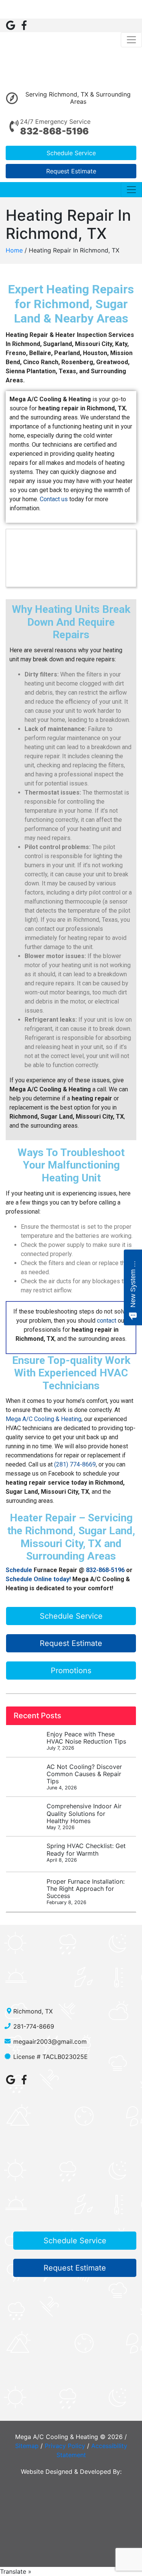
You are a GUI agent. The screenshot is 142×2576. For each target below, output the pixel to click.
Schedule (19, 1570)
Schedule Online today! (38, 1579)
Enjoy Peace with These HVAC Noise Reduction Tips (86, 1741)
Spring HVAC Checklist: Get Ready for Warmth (86, 1852)
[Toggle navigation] (131, 40)
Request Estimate (71, 171)
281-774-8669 (34, 2026)
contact (106, 1321)
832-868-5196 (54, 131)
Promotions (71, 1671)
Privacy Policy (65, 2446)
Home (14, 250)
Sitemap (27, 2446)
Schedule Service (71, 153)
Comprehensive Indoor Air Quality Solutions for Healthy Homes (84, 1816)
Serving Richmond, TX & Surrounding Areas (78, 98)
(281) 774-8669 (75, 1464)
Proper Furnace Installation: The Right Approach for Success (86, 1892)
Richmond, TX (33, 2011)
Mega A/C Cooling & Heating (44, 1419)
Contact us (53, 499)
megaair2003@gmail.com (50, 2041)
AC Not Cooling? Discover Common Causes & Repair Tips (84, 1777)
